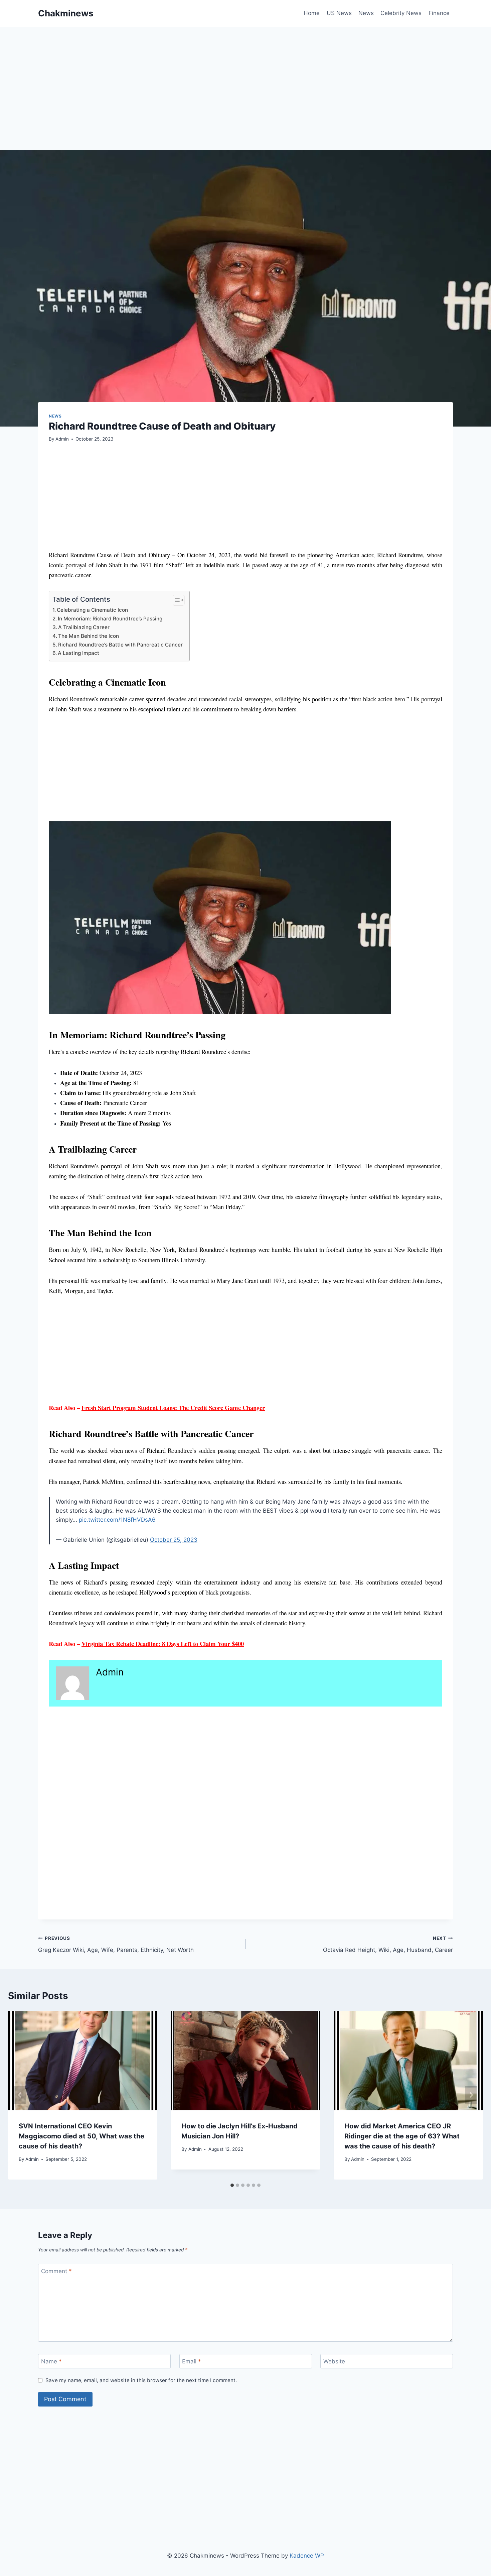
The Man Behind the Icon (89, 636)
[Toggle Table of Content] (175, 600)
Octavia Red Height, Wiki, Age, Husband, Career (388, 1944)
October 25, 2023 (174, 1540)
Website (334, 2361)
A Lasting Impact (78, 653)
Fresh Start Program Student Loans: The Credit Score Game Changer (173, 1408)
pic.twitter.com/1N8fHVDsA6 (117, 1520)
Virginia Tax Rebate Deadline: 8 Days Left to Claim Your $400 (163, 1644)
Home (312, 13)
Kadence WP (307, 2556)
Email (192, 2361)
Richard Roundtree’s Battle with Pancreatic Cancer (120, 645)
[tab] (232, 2185)
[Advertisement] (238, 100)
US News (339, 13)
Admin (62, 439)
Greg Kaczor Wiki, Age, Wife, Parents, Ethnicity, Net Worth (116, 1944)
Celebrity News (401, 13)
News (366, 13)
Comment (56, 2271)
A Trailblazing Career (84, 627)
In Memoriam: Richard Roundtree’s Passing (110, 619)
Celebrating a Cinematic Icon (92, 610)
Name (51, 2361)
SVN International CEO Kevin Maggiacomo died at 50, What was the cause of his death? (81, 2136)
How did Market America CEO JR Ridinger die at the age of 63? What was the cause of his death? (402, 2136)
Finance (439, 13)
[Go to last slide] (20, 2095)
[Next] (471, 2095)
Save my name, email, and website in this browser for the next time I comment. (141, 2380)
